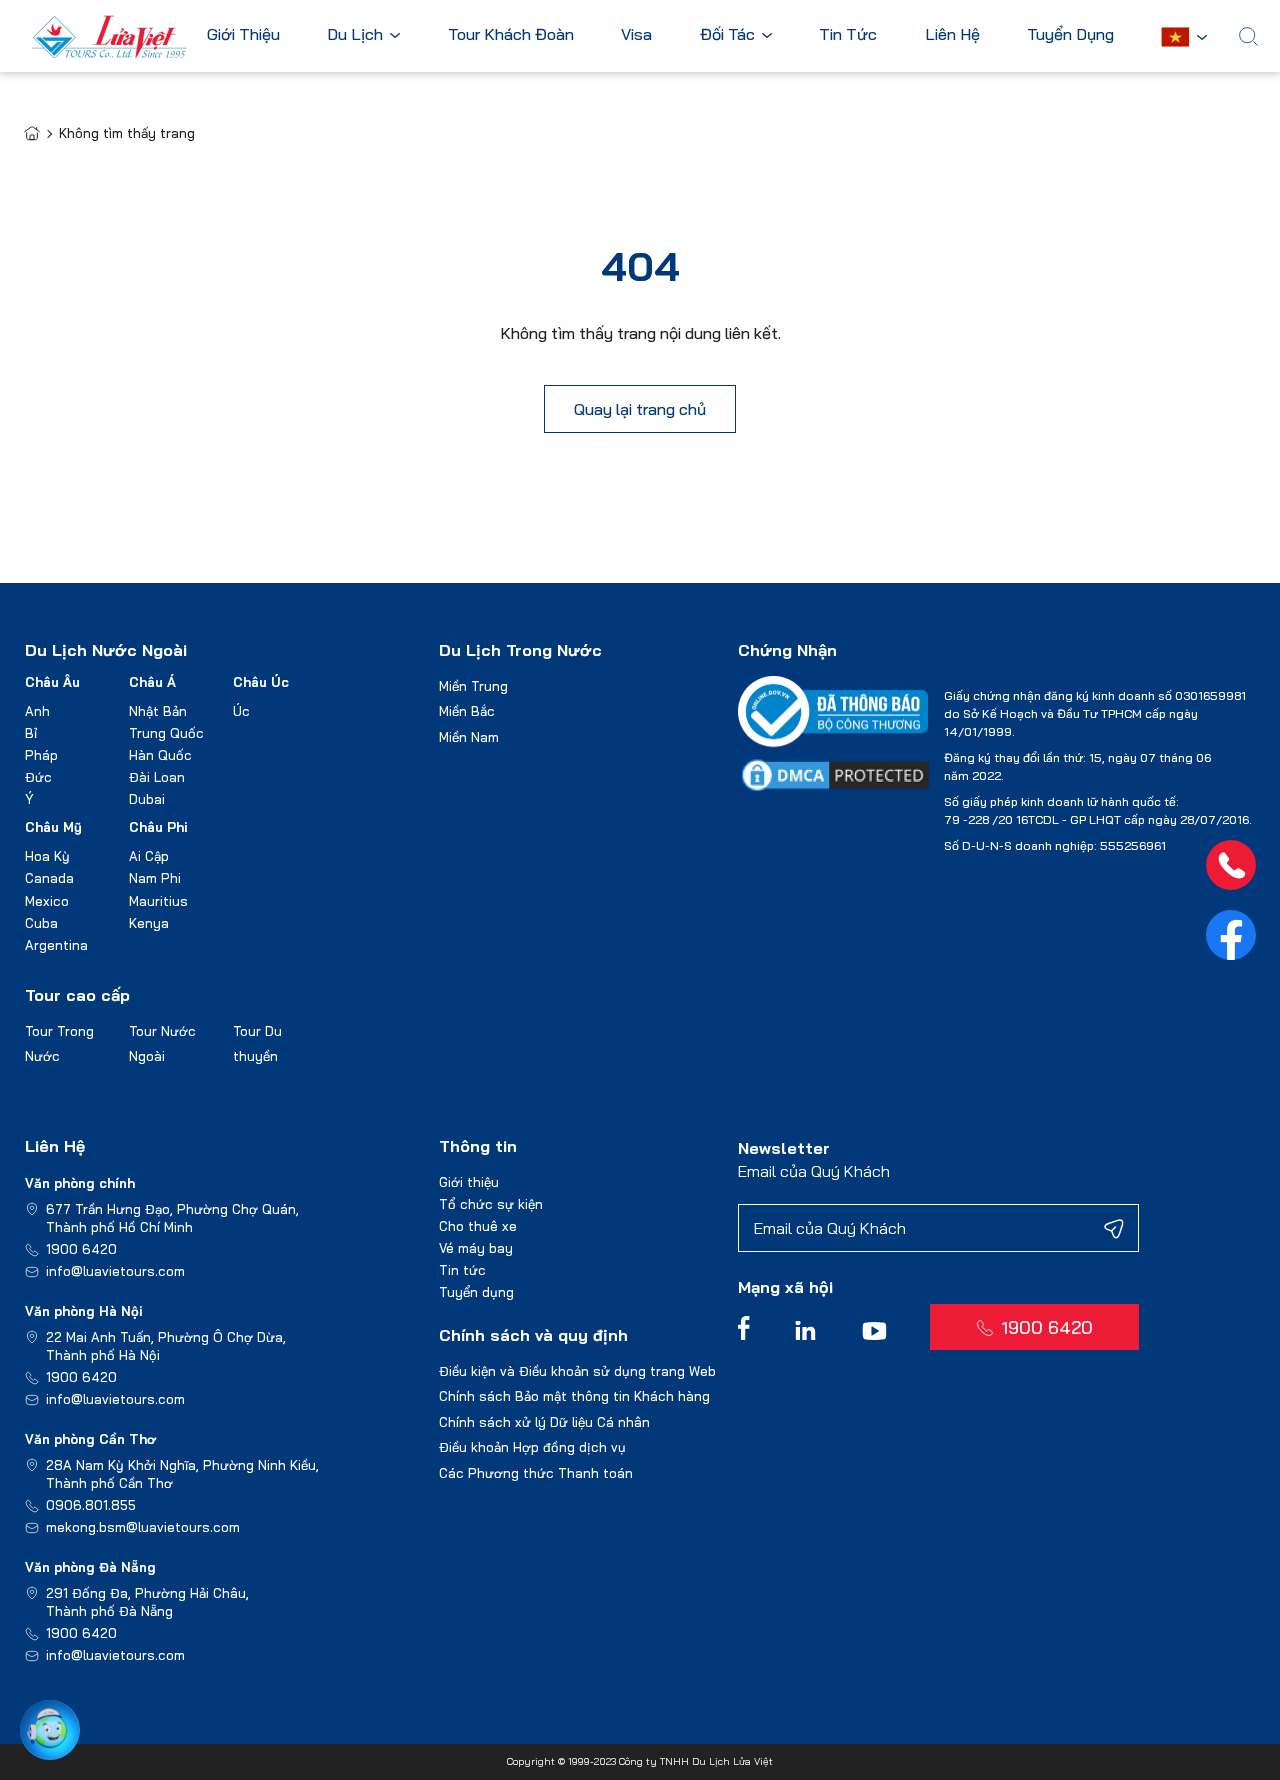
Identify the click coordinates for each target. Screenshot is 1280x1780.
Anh (37, 711)
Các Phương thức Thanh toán (536, 1473)
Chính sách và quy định (533, 1335)
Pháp (41, 755)
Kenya (149, 923)
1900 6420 (81, 1249)
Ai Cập (149, 856)
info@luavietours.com (115, 1271)
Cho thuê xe (478, 1226)
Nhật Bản (158, 711)
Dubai (147, 799)
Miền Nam (469, 737)
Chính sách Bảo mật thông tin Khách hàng (574, 1396)
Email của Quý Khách (814, 1171)
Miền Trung (473, 686)
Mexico (47, 901)
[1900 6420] (1231, 865)
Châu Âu (52, 682)
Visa (636, 35)
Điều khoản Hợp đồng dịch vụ (532, 1447)
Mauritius (158, 901)
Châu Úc (261, 682)
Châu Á (152, 682)
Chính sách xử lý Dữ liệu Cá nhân (544, 1422)
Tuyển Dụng (1070, 35)
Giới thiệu (469, 1182)
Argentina (56, 945)
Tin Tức (848, 35)
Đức (38, 777)
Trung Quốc (166, 733)
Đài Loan (157, 777)
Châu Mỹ (53, 827)
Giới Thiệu (243, 35)
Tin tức (462, 1270)
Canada (49, 878)
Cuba (41, 923)
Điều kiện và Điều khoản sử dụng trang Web (577, 1371)
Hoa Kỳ (47, 856)
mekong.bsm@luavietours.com (143, 1527)
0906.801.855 (91, 1505)
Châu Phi (158, 827)
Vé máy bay (476, 1248)
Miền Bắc (467, 711)
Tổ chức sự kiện (491, 1204)
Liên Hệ (952, 35)
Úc (241, 711)
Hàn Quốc (160, 755)
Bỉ (31, 733)
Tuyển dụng (476, 1292)
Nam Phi (155, 878)
